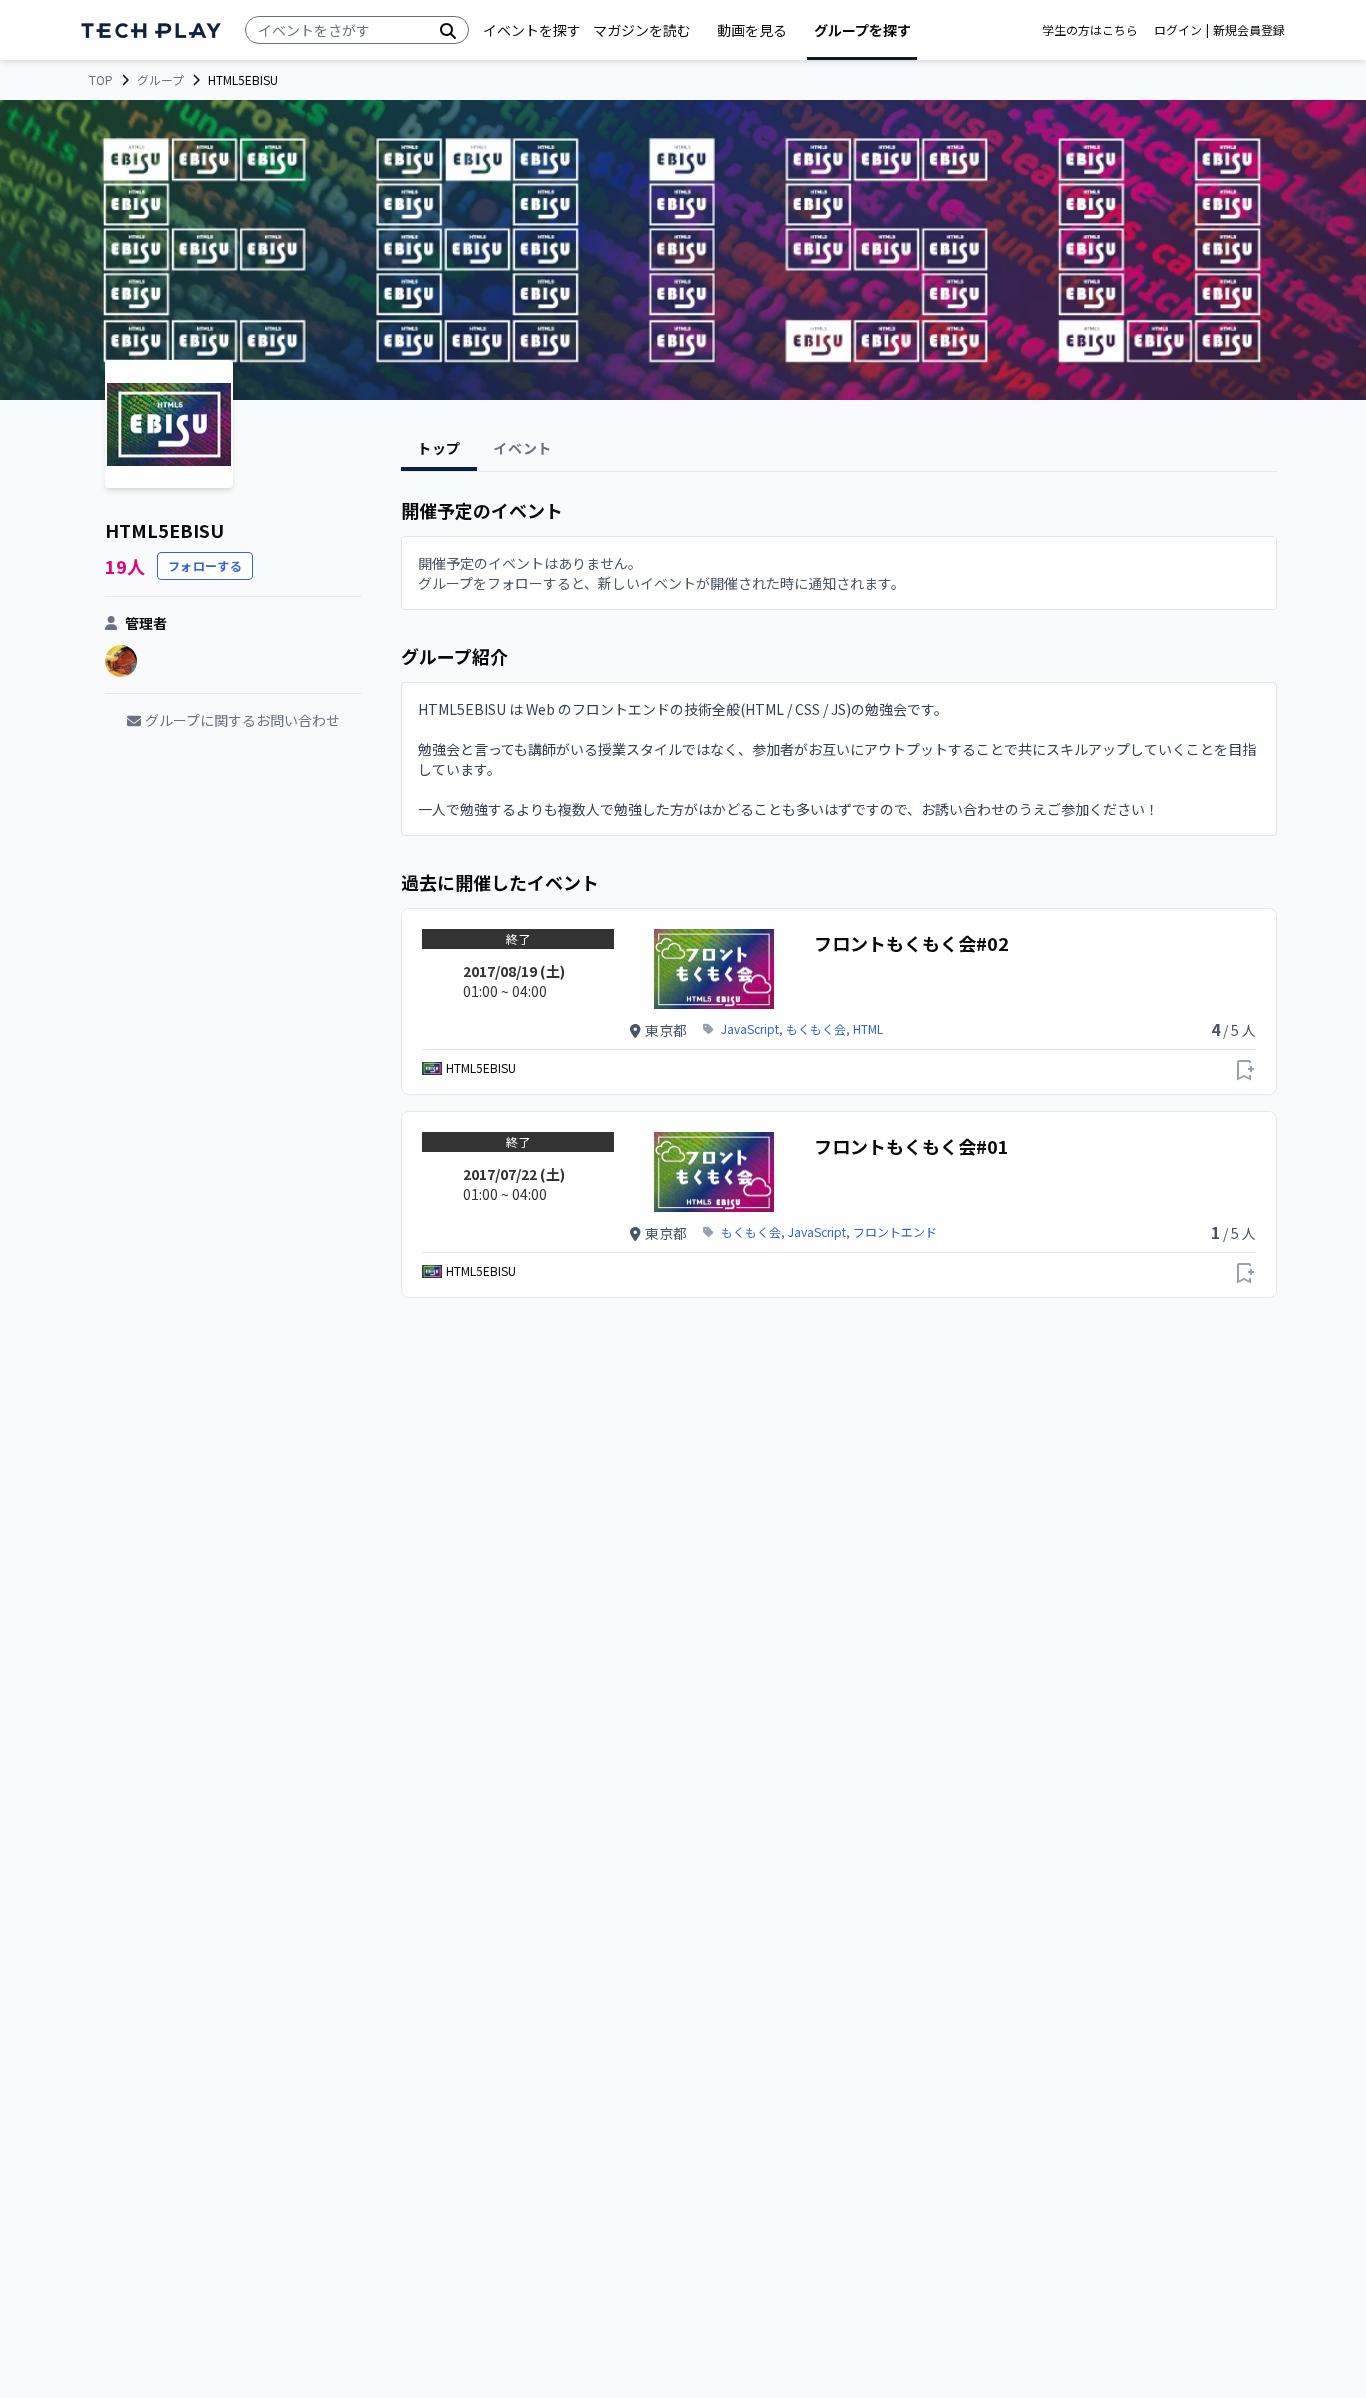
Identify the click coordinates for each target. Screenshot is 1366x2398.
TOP (101, 80)
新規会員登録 (1249, 30)
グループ (160, 80)
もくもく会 (816, 1029)
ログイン (1178, 30)
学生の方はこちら (1090, 30)
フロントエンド (895, 1232)
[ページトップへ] (151, 30)
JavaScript (750, 1029)
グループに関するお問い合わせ (242, 720)
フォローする (205, 565)
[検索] (448, 30)
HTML (868, 1029)
